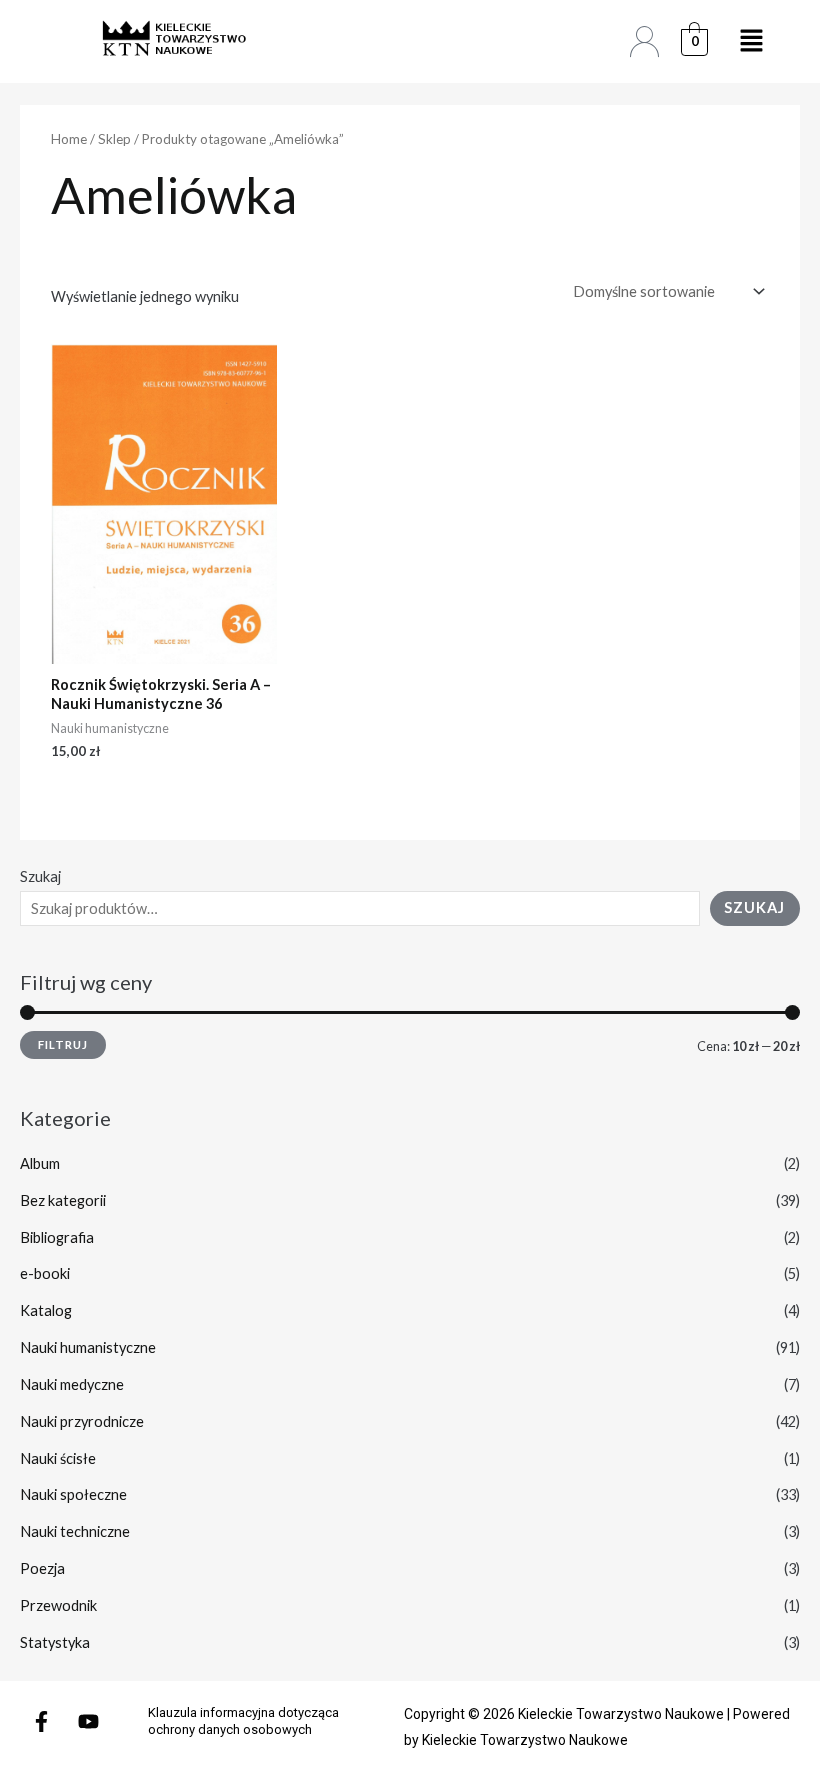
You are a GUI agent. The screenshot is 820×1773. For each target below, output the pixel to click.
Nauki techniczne (75, 1531)
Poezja (42, 1568)
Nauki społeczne (73, 1494)
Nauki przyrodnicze (82, 1421)
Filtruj (63, 1044)
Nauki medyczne (72, 1384)
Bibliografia (57, 1237)
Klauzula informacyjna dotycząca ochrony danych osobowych (243, 1721)
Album (40, 1163)
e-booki (45, 1273)
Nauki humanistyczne (88, 1347)
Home (69, 139)
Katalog (46, 1310)
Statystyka (55, 1642)
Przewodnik (58, 1605)
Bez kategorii (63, 1200)
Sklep (114, 139)
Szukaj (40, 876)
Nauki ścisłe (58, 1458)
